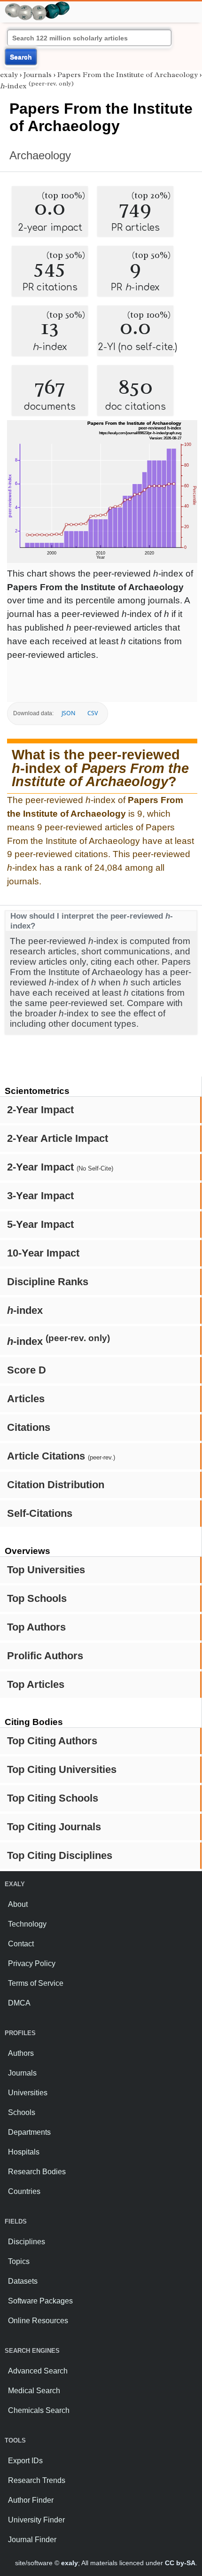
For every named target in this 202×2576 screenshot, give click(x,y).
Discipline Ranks (48, 1282)
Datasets (23, 2281)
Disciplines (27, 2242)
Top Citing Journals (54, 1827)
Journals (38, 75)
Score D (27, 1370)
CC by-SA (180, 2563)
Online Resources (38, 2321)
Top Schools (37, 1598)
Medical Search (34, 2391)
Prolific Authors (45, 1656)
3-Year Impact (40, 1196)
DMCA (19, 2003)
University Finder (36, 2520)
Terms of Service (36, 1983)
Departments (29, 2132)
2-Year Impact (40, 1110)
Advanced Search (38, 2371)
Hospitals (24, 2152)
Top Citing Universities (62, 1769)
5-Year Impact (40, 1224)
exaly (9, 75)
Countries (24, 2191)
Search (21, 57)
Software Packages (40, 2301)
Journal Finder (32, 2540)
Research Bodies (37, 2172)
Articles (26, 1399)
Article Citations (61, 1456)
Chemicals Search (39, 2410)
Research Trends (37, 2480)
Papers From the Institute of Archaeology (128, 75)
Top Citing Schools (53, 1798)
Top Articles (36, 1684)
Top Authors (36, 1627)
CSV (93, 713)
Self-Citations (40, 1513)
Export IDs (25, 2461)
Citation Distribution (56, 1485)
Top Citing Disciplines (60, 1855)
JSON (68, 713)
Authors (21, 2053)
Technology (27, 1924)
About (18, 1904)
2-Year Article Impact (58, 1138)
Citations (29, 1427)
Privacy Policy (32, 1963)
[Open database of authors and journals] (38, 5)
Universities (28, 2093)
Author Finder (31, 2500)
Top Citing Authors (52, 1741)
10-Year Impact (43, 1253)
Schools (22, 2112)
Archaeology (40, 155)
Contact (21, 1944)
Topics (19, 2261)
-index (25, 1310)
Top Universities (46, 1570)
